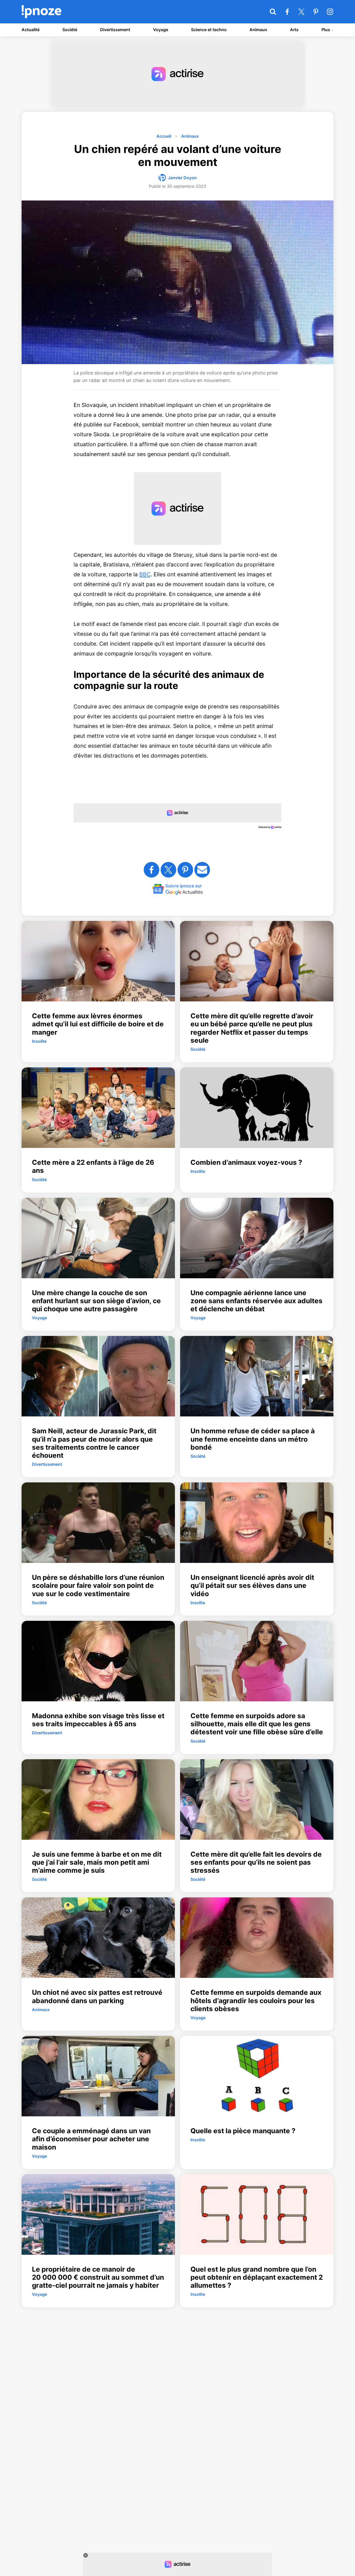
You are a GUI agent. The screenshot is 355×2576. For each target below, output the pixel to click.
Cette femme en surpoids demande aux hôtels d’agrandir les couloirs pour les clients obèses (256, 2000)
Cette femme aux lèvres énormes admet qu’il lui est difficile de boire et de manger (98, 1024)
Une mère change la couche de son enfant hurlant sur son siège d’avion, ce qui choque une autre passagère (96, 1301)
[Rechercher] (273, 12)
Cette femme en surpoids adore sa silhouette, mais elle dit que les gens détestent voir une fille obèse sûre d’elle (257, 1724)
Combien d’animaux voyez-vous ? (246, 1162)
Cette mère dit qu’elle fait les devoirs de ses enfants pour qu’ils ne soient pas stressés (256, 1862)
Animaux (258, 30)
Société (70, 30)
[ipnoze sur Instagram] (330, 12)
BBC (145, 574)
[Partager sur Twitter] (168, 870)
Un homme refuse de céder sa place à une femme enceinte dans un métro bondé (253, 1439)
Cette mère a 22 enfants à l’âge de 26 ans (93, 1166)
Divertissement (115, 30)
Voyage (161, 30)
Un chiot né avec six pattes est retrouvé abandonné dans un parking (97, 1996)
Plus (326, 30)
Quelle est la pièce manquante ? (243, 2131)
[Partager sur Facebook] (152, 870)
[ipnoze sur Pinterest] (316, 12)
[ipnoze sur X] (301, 12)
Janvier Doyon (182, 178)
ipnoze (41, 12)
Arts (294, 30)
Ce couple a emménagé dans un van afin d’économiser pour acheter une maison (91, 2139)
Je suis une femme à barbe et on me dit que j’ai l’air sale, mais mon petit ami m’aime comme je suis (97, 1862)
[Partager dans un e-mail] (202, 870)
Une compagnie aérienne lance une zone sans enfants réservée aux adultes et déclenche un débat (257, 1301)
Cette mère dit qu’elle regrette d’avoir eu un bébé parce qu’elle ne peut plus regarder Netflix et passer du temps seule (252, 1028)
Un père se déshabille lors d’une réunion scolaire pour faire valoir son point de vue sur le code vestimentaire (98, 1585)
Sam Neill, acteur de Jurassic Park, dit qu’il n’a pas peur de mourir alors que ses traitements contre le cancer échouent (94, 1443)
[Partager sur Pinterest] (185, 870)
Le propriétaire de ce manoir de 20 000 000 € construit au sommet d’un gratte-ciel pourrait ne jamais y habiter (98, 2277)
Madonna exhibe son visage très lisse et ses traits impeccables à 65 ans (98, 1720)
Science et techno (209, 30)
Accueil (164, 136)
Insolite (39, 1041)
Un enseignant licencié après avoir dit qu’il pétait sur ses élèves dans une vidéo (252, 1585)
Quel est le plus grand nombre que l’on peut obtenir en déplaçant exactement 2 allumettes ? (257, 2277)
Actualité (31, 30)
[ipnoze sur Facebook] (287, 12)
